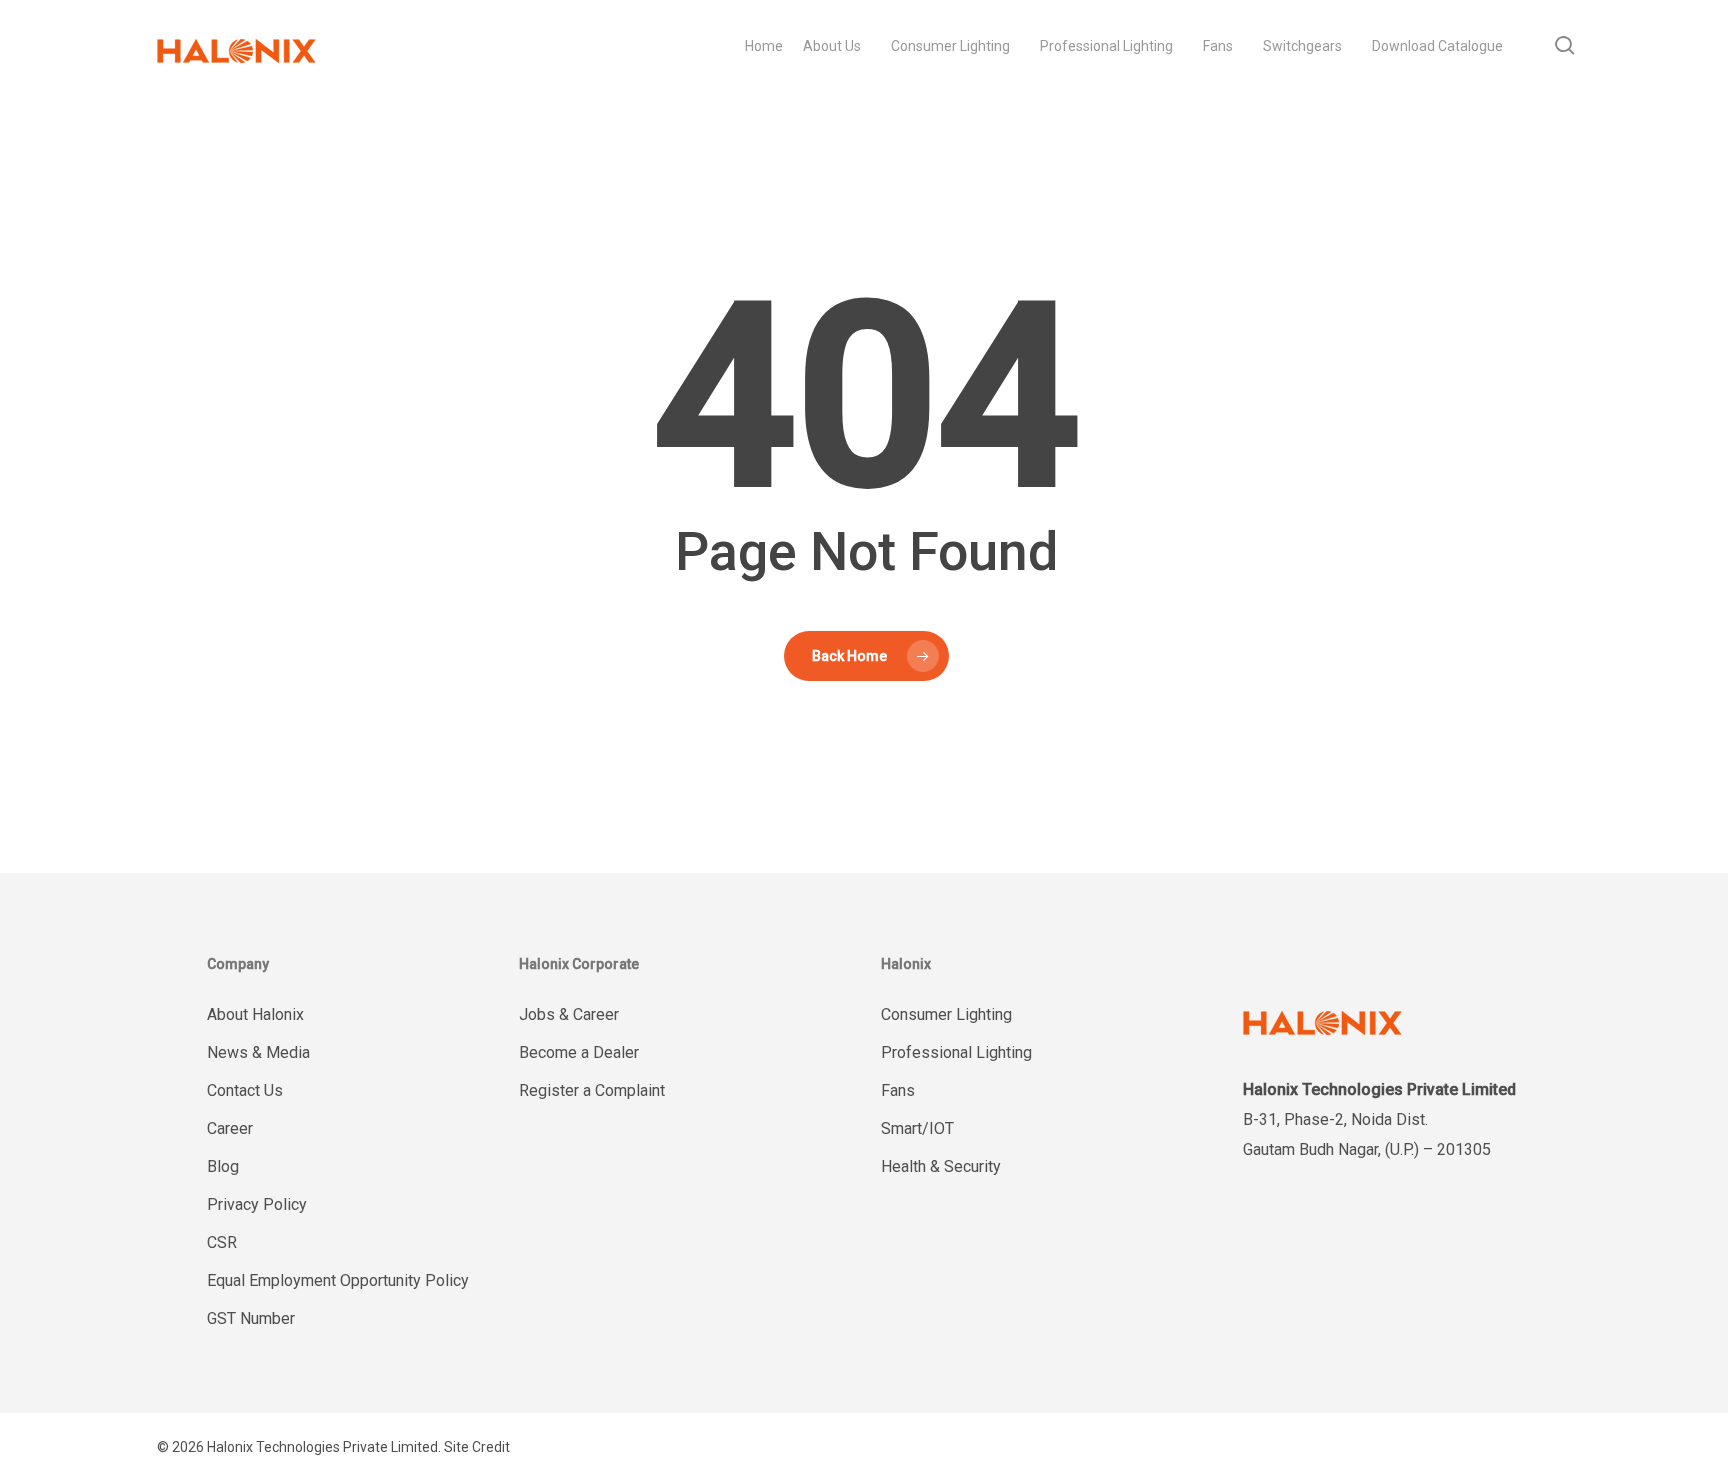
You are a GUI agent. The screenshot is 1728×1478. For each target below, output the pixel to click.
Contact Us (245, 1090)
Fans (898, 1090)
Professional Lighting (956, 1052)
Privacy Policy (257, 1204)
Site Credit (477, 1447)
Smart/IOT (917, 1128)
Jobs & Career (569, 1014)
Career (230, 1128)
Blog (223, 1166)
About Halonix (255, 1014)
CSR (222, 1242)
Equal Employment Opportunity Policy (338, 1280)
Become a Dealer (579, 1052)
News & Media (258, 1052)
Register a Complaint (592, 1090)
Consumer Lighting (946, 1014)
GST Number (251, 1318)
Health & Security (941, 1166)
